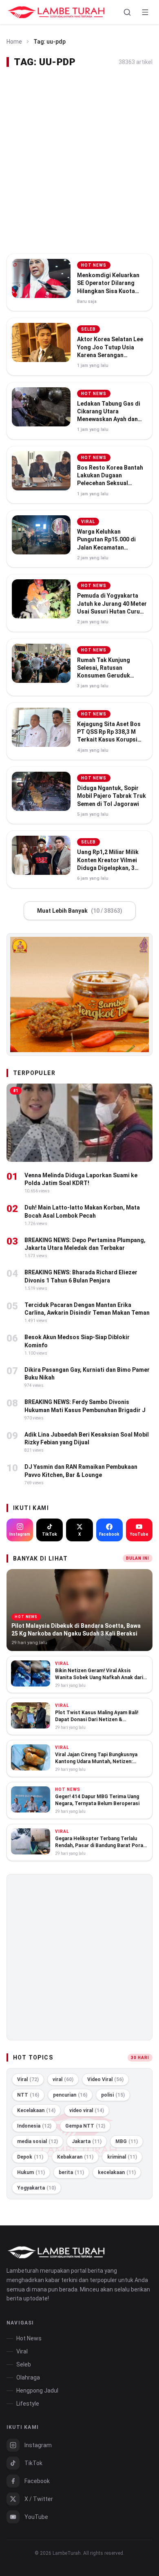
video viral (87, 2110)
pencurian (70, 2095)
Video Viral (105, 2079)
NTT (28, 2095)
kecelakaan (117, 2172)
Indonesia (34, 2126)
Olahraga (28, 2377)
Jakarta (87, 2141)
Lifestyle (28, 2404)
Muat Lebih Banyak (80, 911)
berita (71, 2172)
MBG (127, 2141)
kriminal (122, 2157)
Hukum (31, 2172)
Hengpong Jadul (37, 2391)
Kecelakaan (36, 2110)
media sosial (38, 2141)
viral (63, 2079)
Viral (28, 2079)
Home (14, 42)
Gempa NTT (85, 2126)
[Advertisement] (79, 161)
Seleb (24, 2364)
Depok (30, 2157)
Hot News (29, 2338)
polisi (113, 2095)
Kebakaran (75, 2157)
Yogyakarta (36, 2188)
